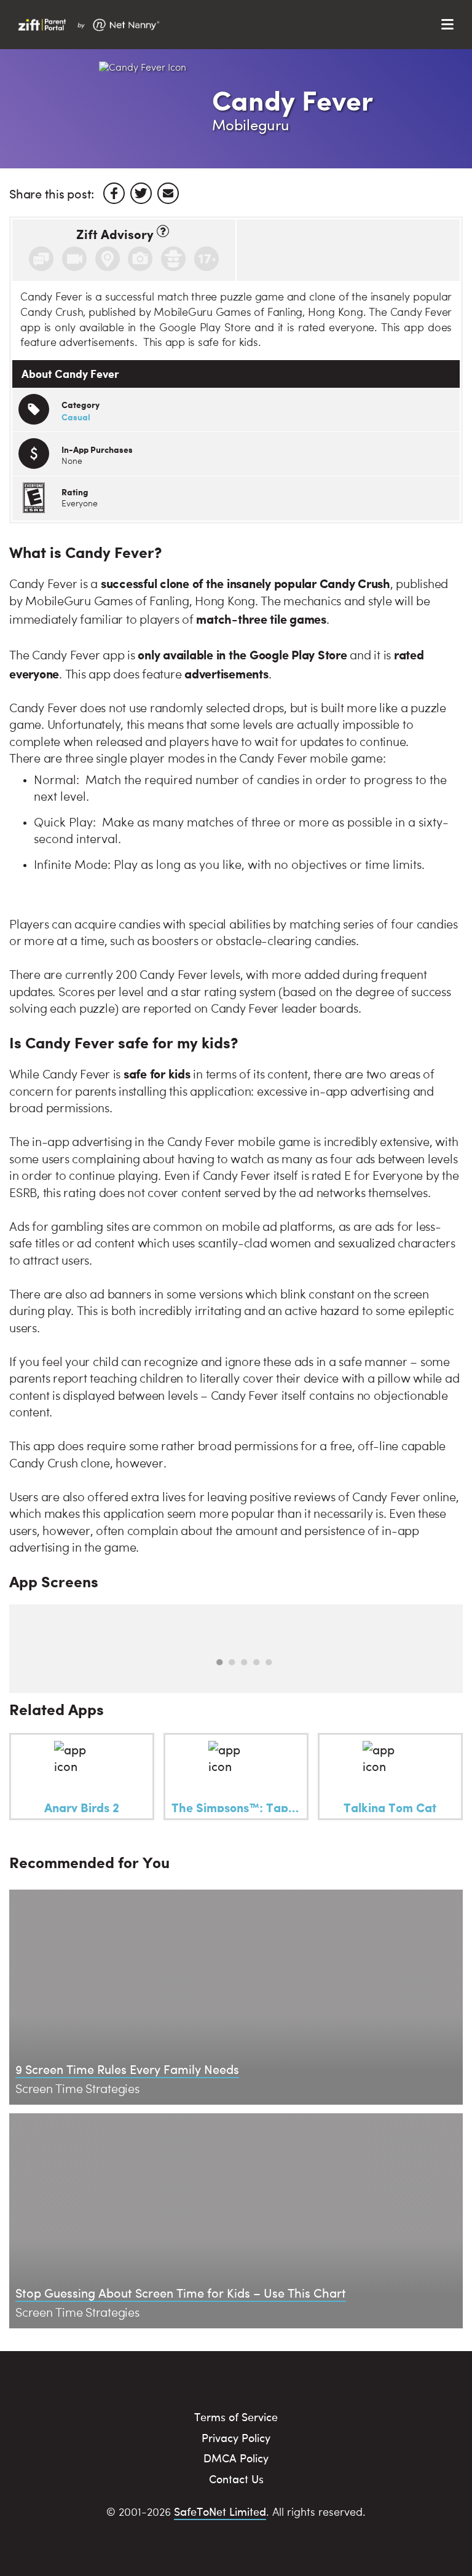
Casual (76, 417)
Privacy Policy (236, 2437)
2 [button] (232, 1662)
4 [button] (256, 1662)
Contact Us (236, 2479)
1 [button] (219, 1662)
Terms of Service (236, 2417)
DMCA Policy (236, 2458)
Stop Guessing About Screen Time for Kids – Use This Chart (181, 2292)
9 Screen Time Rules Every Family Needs (127, 2069)
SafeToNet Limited (220, 2511)
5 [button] (269, 1662)
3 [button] (244, 1662)
